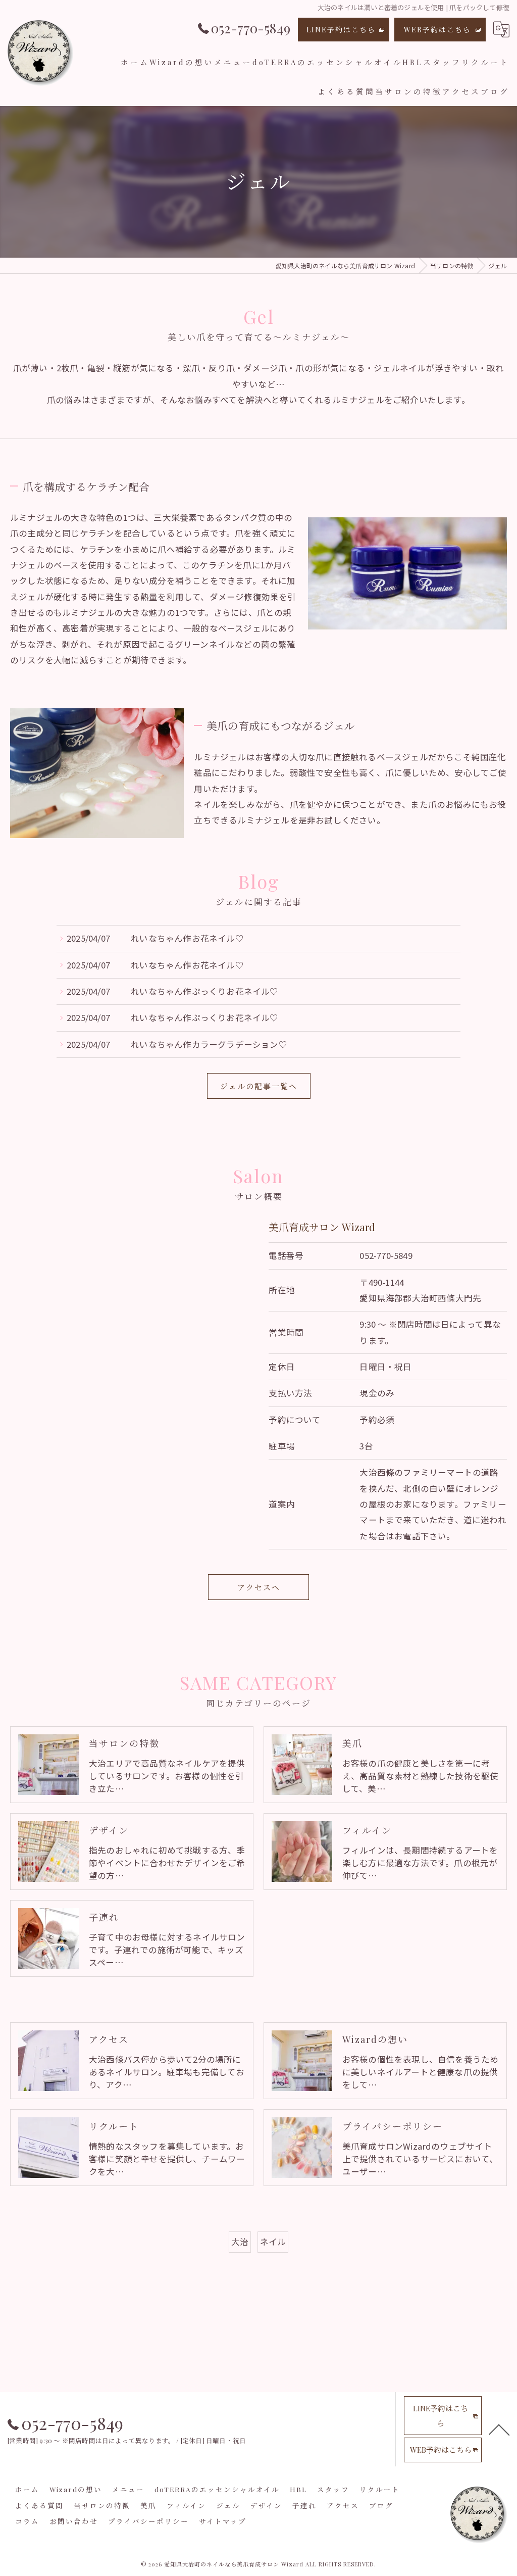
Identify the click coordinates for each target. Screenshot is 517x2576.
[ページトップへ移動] (499, 2429)
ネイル (273, 2242)
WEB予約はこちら (437, 30)
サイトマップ (223, 2521)
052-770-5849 (386, 1255)
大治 (240, 2242)
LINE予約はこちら (341, 30)
